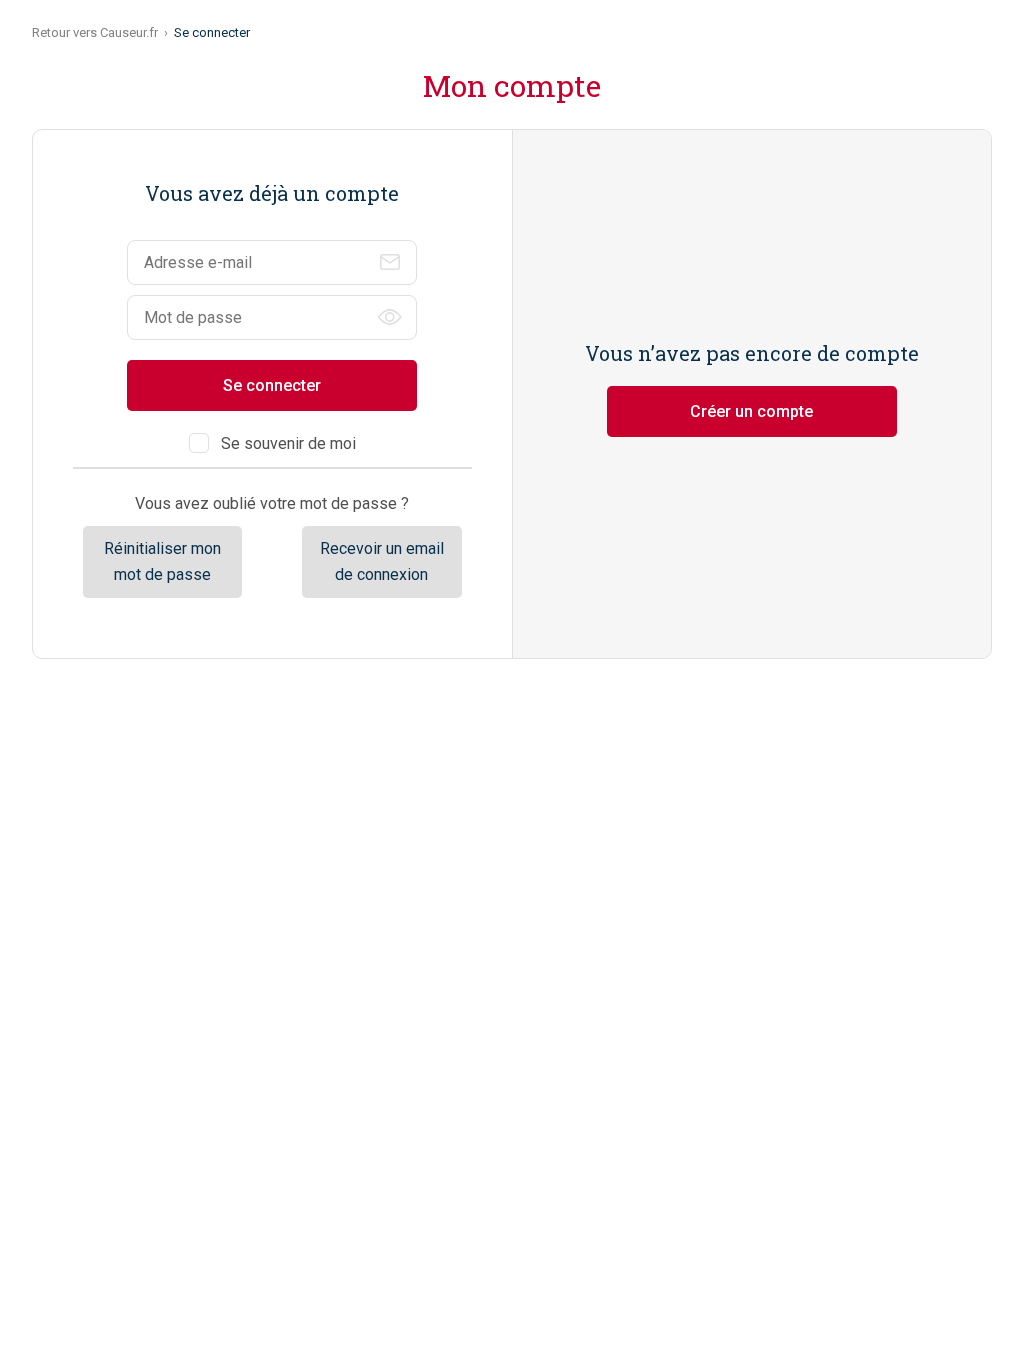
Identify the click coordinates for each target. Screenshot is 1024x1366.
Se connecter (272, 385)
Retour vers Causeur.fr (95, 32)
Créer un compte (751, 411)
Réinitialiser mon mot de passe (162, 561)
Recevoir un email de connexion (382, 561)
